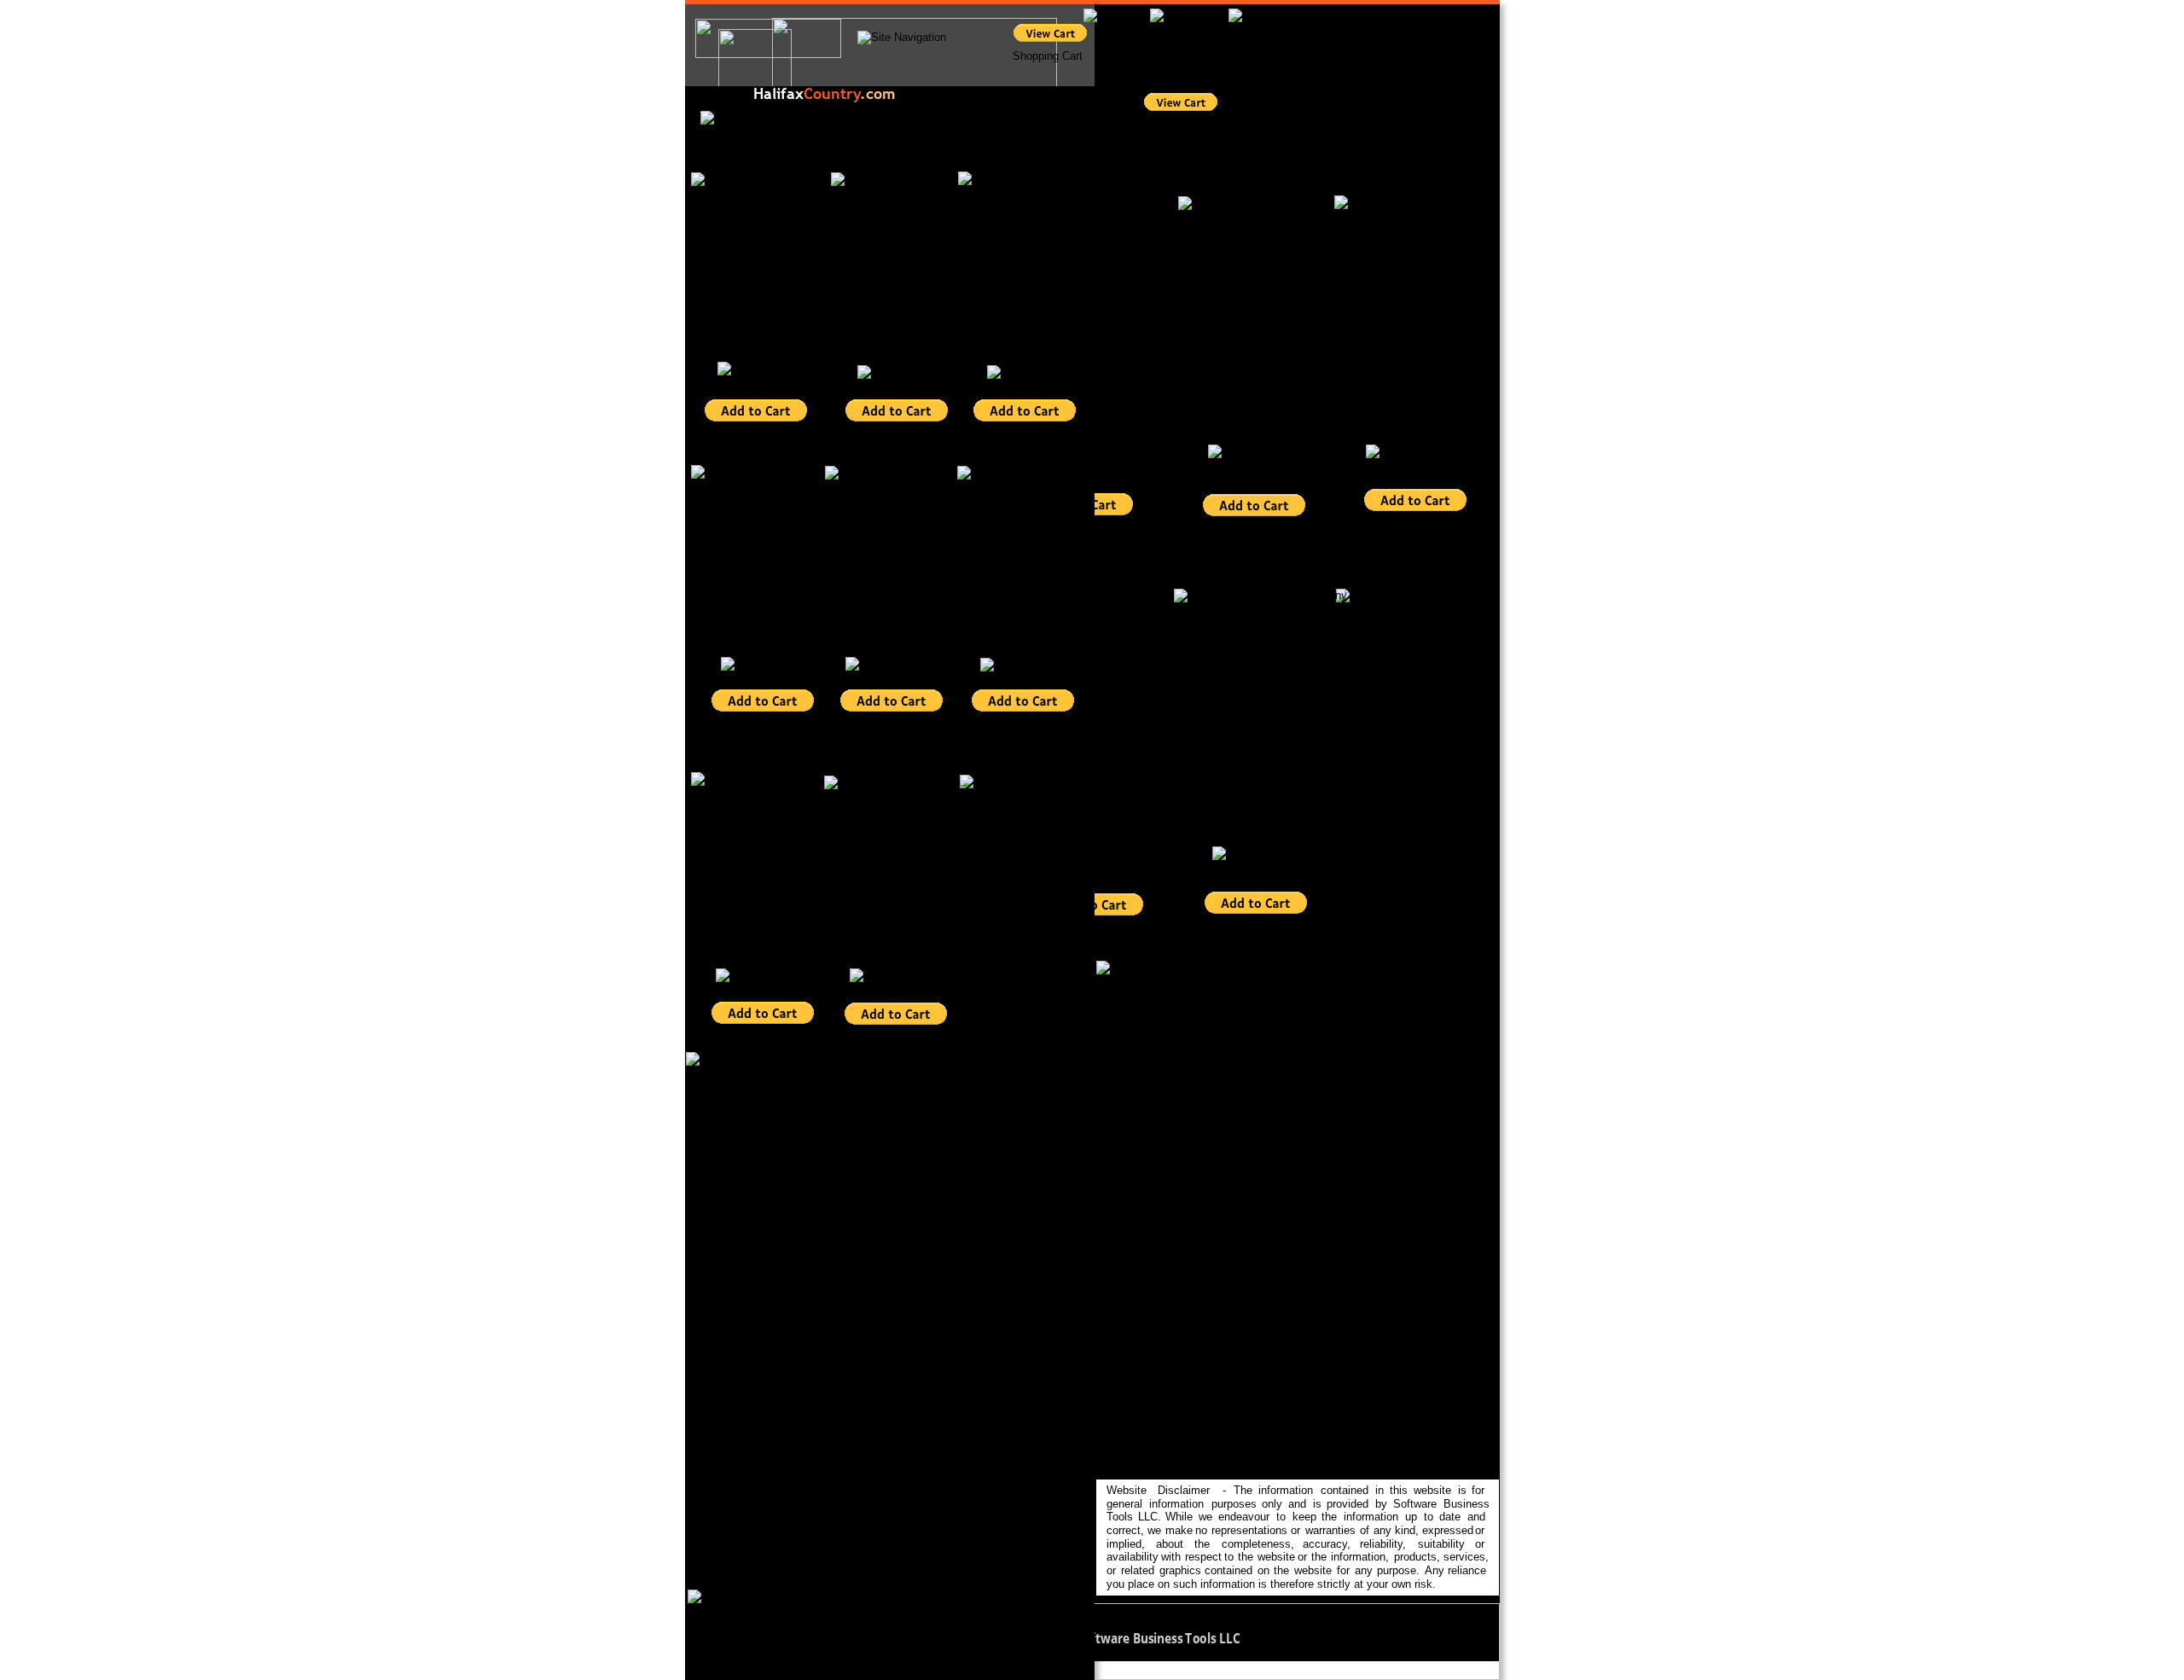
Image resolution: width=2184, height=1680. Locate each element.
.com (877, 93)
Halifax (778, 93)
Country (832, 93)
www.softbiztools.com (1304, 1638)
